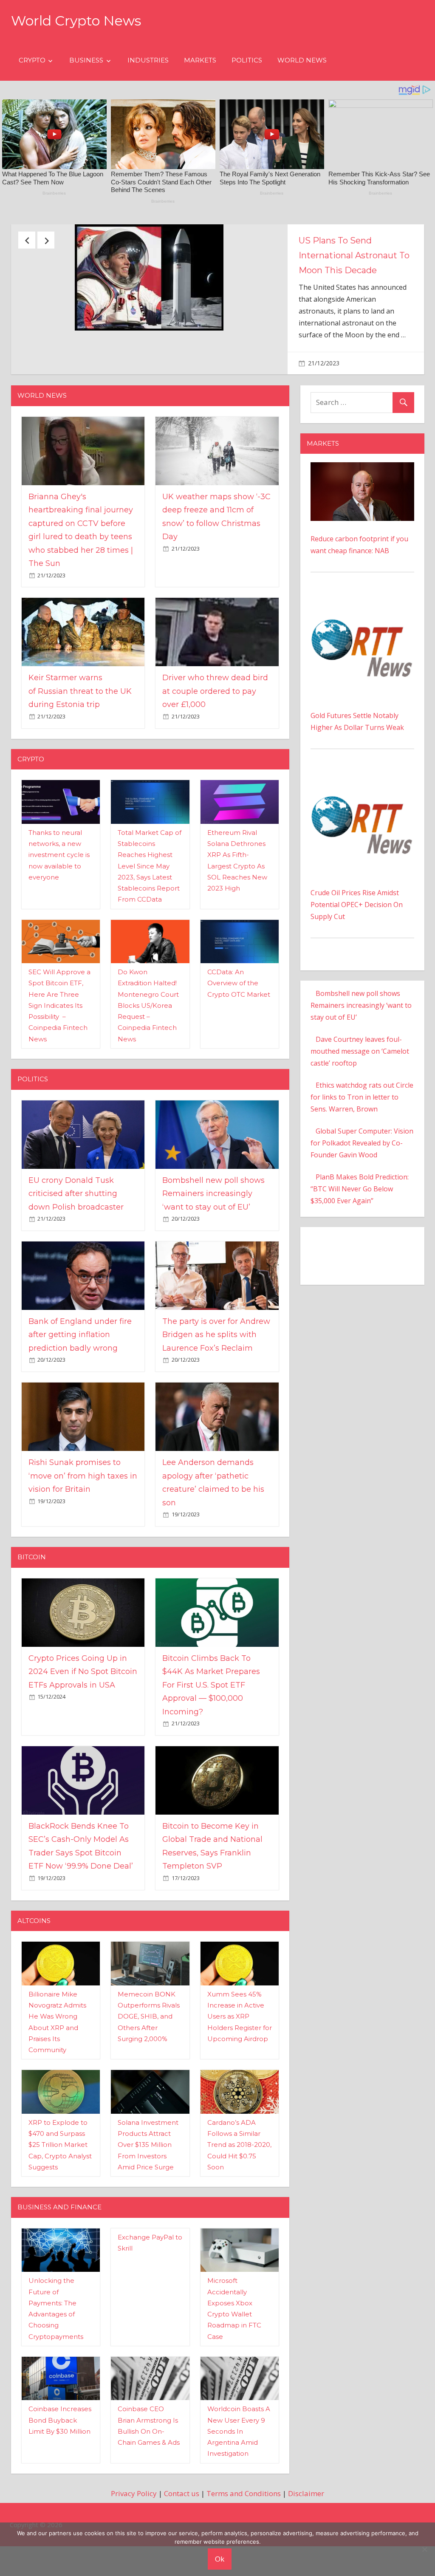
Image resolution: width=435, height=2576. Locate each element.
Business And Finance (59, 2264)
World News (302, 60)
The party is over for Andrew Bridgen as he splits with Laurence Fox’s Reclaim (216, 1391)
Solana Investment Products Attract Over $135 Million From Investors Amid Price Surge (148, 2201)
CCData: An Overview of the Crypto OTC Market (239, 1040)
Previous (27, 240)
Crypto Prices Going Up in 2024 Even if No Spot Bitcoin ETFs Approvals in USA (83, 1728)
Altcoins (34, 1977)
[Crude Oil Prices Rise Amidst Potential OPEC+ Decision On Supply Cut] (362, 834)
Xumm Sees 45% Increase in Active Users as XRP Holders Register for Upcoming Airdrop (240, 2073)
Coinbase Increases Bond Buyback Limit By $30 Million (60, 2477)
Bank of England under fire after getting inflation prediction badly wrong (80, 1391)
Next (46, 240)
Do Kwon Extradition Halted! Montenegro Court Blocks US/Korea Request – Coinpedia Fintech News (148, 1062)
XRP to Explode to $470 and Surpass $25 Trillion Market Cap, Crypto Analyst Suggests (60, 2201)
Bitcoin (32, 1613)
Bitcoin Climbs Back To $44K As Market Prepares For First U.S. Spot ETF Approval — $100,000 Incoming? (211, 1742)
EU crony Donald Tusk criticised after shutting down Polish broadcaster (76, 1250)
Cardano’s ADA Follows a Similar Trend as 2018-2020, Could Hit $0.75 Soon (239, 2201)
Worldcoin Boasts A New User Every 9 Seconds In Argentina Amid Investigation (239, 2488)
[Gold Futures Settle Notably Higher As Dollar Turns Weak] (362, 657)
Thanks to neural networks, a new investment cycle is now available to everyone (59, 911)
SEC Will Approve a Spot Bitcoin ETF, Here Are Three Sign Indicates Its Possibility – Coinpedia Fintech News (59, 1062)
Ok (220, 2559)
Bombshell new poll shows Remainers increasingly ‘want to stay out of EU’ (213, 1250)
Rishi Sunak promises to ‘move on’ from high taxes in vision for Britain (83, 1532)
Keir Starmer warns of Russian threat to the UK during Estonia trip (80, 748)
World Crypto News (76, 21)
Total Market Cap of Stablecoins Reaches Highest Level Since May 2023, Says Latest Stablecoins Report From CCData (150, 923)
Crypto (32, 60)
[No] (424, 2549)
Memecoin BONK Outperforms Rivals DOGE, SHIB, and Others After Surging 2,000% (149, 2073)
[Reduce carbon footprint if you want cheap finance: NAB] (362, 525)
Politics (247, 60)
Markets (200, 60)
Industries (148, 60)
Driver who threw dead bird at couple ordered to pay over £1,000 (215, 748)
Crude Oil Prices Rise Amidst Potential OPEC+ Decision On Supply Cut (357, 961)
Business (86, 60)
